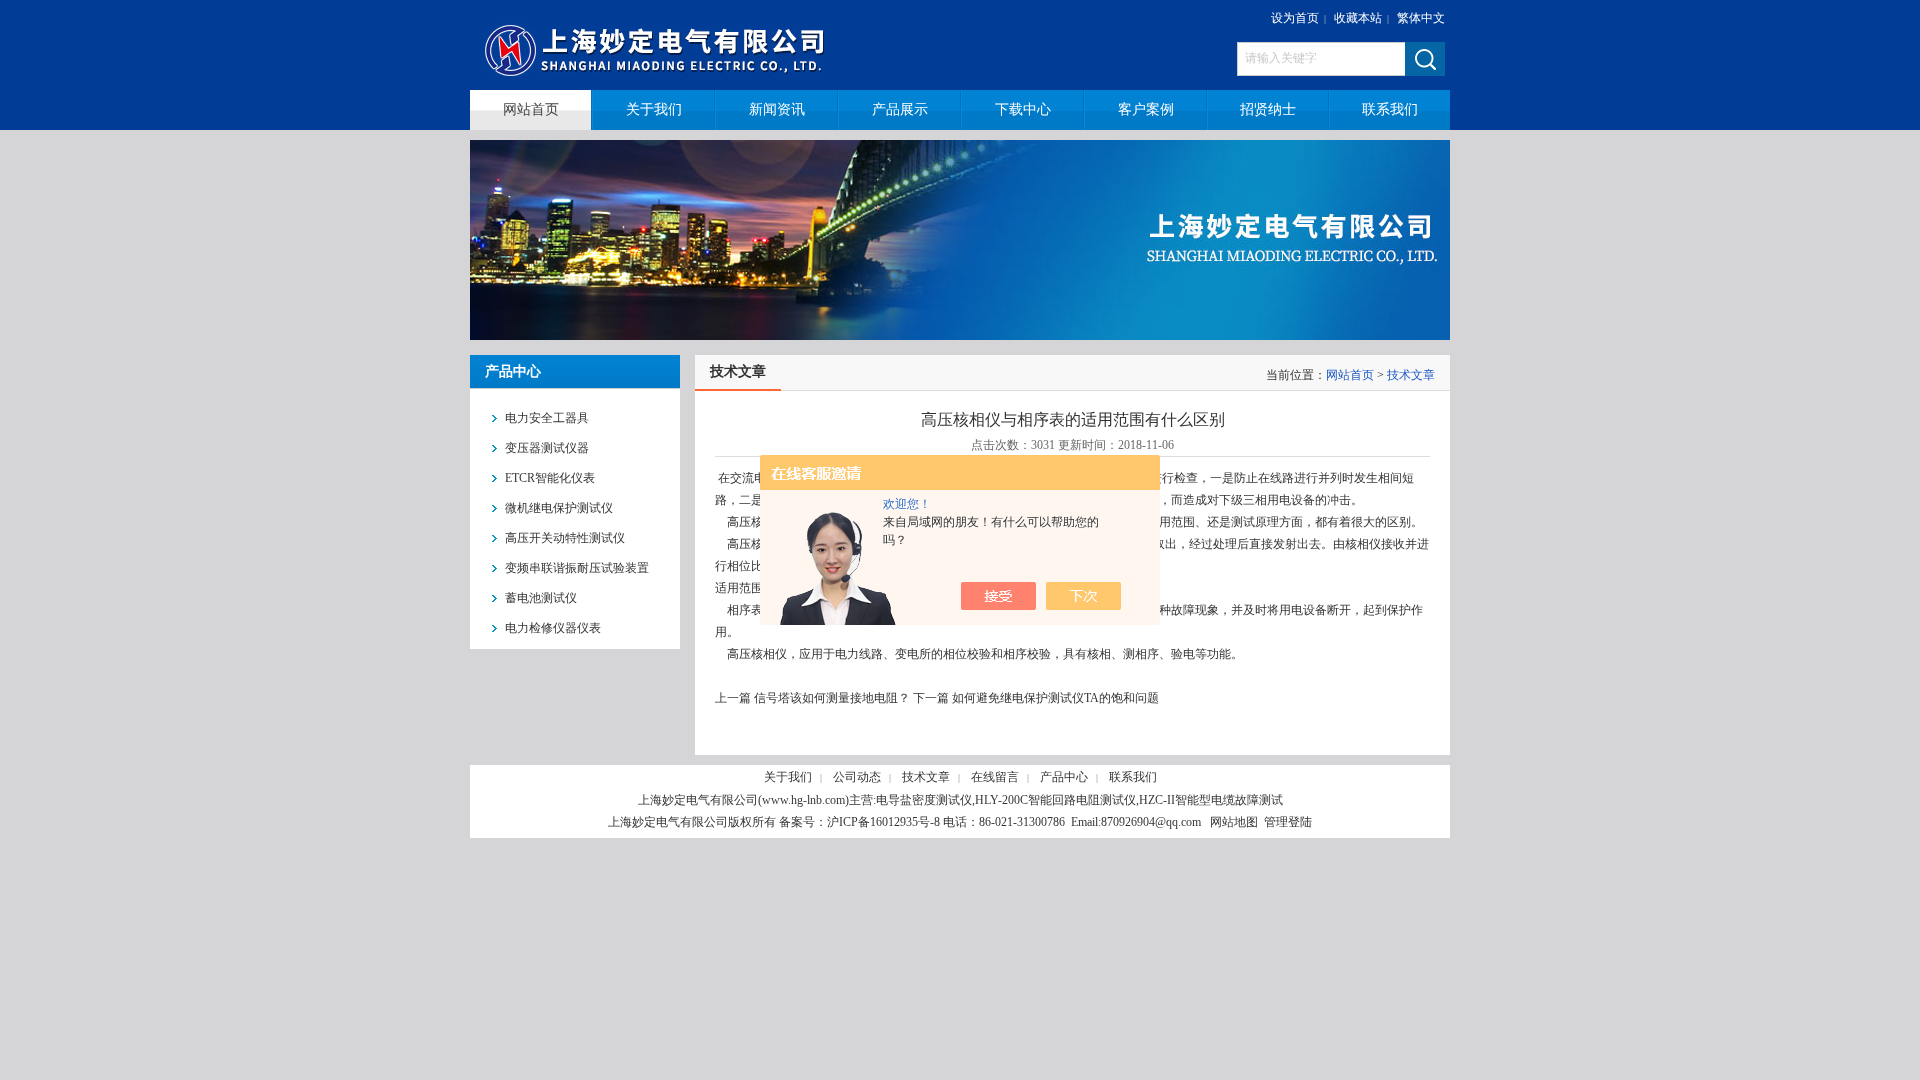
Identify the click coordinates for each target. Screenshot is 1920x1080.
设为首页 (1295, 18)
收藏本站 (1358, 18)
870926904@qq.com (1151, 822)
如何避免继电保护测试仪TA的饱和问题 (1055, 698)
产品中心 (1064, 777)
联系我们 (1133, 777)
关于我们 (788, 777)
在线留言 (995, 777)
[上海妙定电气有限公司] (817, 45)
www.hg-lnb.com (803, 800)
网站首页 (1350, 375)
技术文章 (1411, 375)
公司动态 (857, 777)
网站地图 (1234, 822)
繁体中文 (1421, 18)
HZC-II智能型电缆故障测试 (1211, 800)
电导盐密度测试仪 (924, 800)
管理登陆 (1288, 822)
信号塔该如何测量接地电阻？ (832, 698)
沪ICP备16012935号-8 (883, 822)
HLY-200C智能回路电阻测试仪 (1055, 800)
